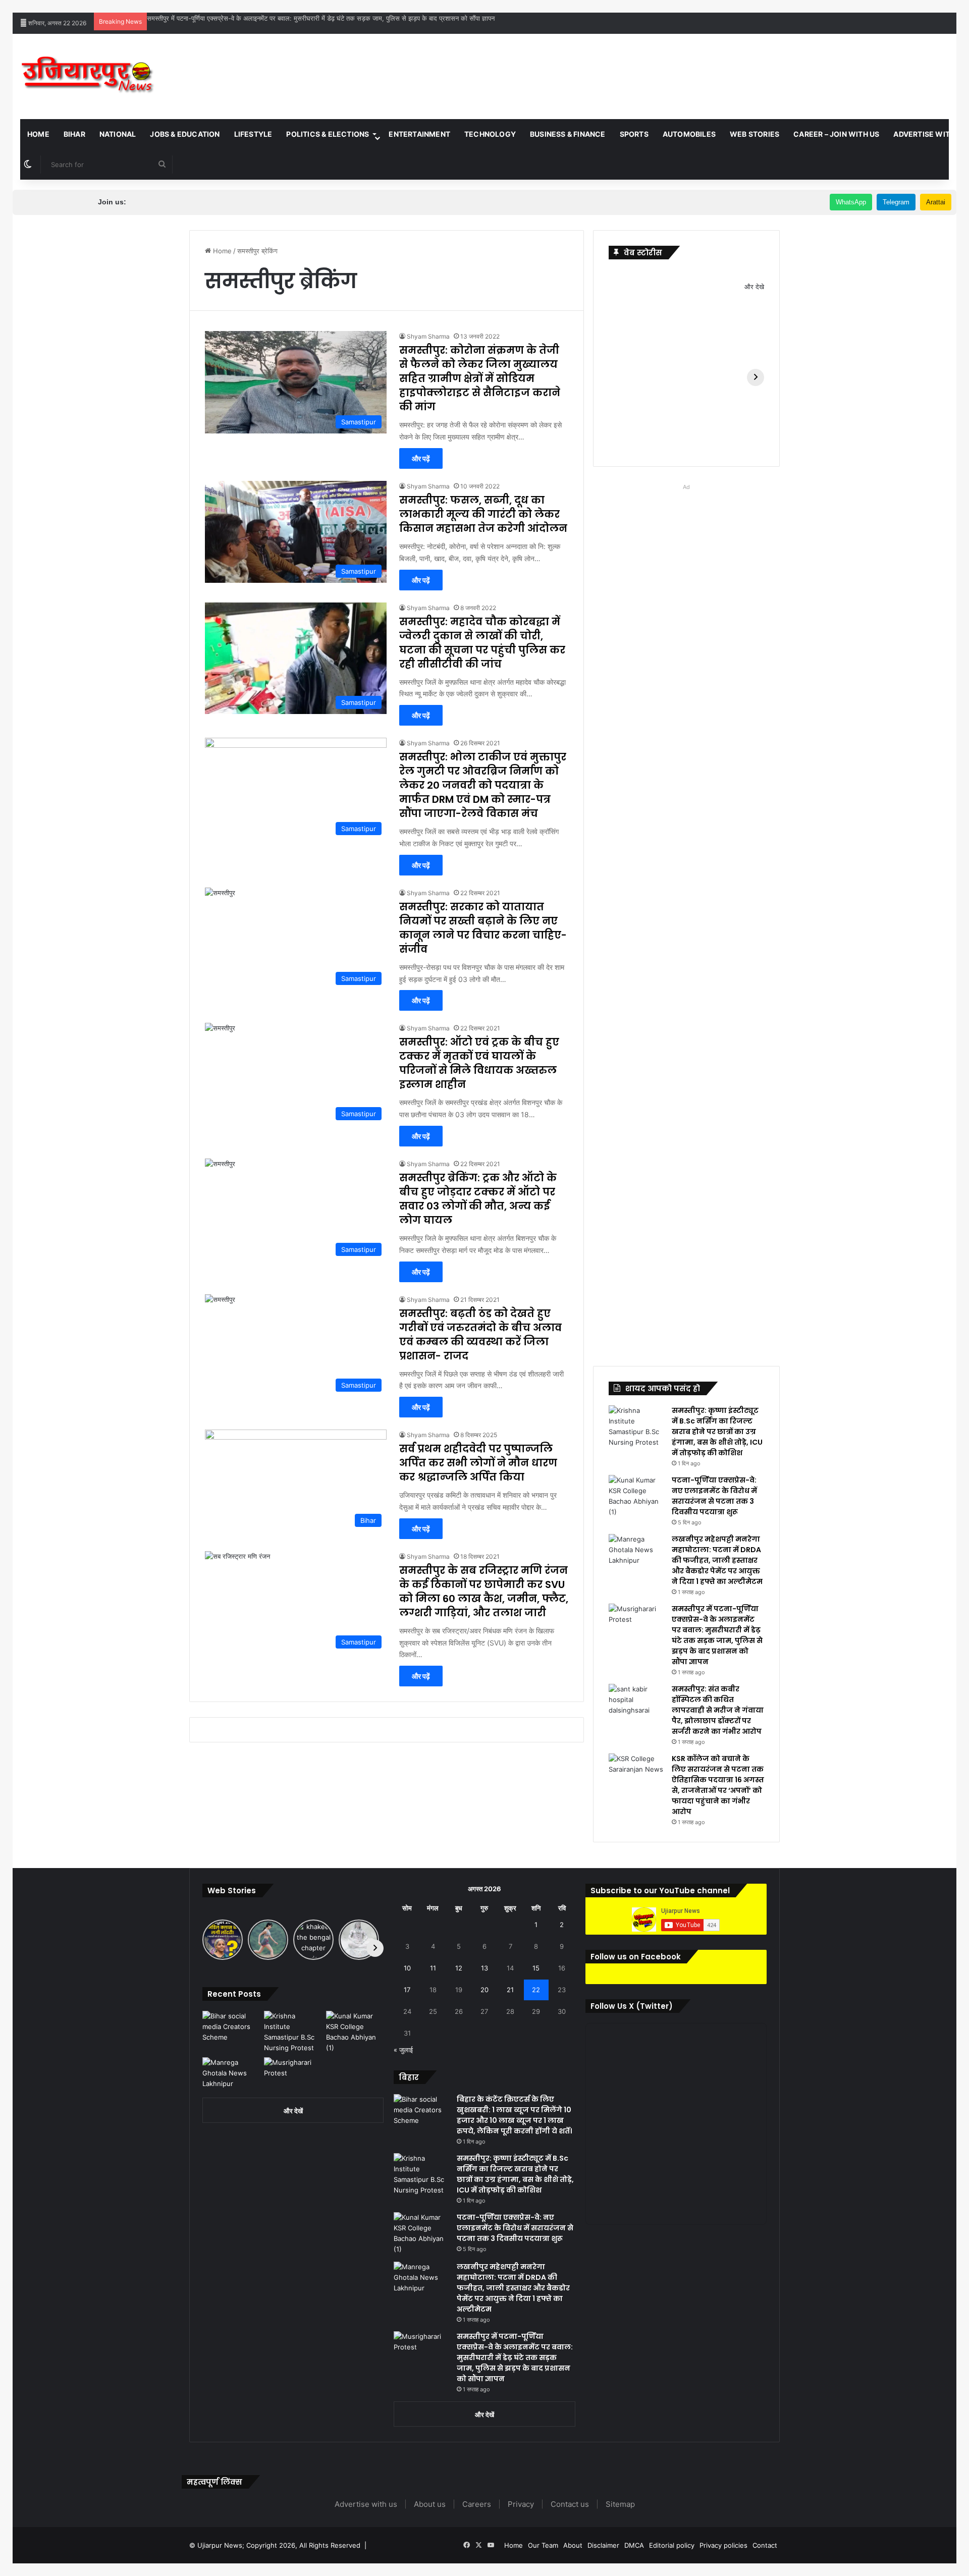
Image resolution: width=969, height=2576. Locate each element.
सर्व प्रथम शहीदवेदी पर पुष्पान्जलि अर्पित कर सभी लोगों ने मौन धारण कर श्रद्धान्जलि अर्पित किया (478, 1463)
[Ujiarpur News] (88, 76)
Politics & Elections (328, 134)
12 (459, 1968)
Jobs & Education (185, 134)
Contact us (570, 2504)
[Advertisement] (642, 67)
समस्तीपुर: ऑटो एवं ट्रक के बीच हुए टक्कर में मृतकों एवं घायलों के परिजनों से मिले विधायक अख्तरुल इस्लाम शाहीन (479, 1063)
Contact (765, 2545)
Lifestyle (253, 134)
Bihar (74, 134)
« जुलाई (403, 2050)
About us (430, 2504)
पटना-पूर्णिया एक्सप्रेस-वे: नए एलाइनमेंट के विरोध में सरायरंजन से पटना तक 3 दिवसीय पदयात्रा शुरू (714, 1496)
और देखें (293, 2111)
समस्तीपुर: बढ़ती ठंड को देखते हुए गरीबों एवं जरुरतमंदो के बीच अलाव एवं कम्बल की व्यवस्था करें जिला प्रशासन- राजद (480, 1335)
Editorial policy (672, 2545)
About (573, 2545)
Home (38, 134)
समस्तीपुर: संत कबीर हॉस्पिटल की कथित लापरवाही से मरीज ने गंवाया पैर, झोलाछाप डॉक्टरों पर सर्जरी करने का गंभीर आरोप (291, 18)
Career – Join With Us (836, 134)
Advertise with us (366, 2504)
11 (433, 1968)
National (118, 134)
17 (407, 1990)
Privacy (521, 2504)
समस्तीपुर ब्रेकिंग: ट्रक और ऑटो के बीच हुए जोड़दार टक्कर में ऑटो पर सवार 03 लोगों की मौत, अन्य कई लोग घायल (478, 1199)
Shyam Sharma (428, 336)
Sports (634, 134)
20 (484, 1990)
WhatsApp (851, 202)
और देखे (754, 287)
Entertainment (419, 134)
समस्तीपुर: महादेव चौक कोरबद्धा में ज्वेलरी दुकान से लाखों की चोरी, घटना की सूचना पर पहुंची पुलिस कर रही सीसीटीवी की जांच (482, 643)
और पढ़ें (421, 458)
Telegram (896, 202)
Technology (490, 134)
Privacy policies (723, 2545)
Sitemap (620, 2504)
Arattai (936, 202)
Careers (477, 2504)
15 (536, 1968)
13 (484, 1968)
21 (510, 1990)
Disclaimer (603, 2545)
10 (407, 1968)
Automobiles (689, 134)
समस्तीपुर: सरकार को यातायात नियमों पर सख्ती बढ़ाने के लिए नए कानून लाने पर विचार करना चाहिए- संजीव (483, 928)
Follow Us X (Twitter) (632, 2006)
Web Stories (755, 134)
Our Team (543, 2545)
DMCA (634, 2545)
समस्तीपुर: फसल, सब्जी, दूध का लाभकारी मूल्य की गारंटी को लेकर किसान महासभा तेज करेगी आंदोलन (483, 514)
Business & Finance (568, 134)
